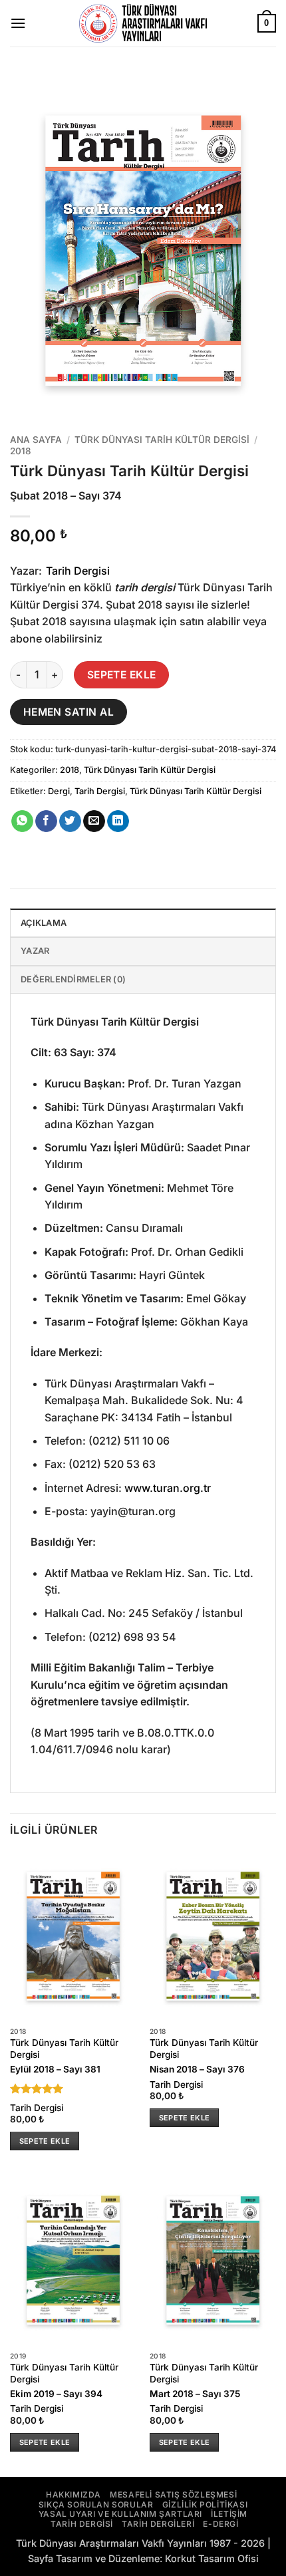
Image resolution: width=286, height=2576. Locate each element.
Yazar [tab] (35, 951)
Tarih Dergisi (78, 571)
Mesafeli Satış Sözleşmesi (173, 2495)
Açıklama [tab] (44, 923)
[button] (18, 23)
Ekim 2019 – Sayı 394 (56, 2394)
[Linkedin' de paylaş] (118, 821)
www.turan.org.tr (168, 1488)
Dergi (59, 791)
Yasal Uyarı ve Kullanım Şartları (120, 2514)
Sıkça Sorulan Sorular (96, 2504)
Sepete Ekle (122, 675)
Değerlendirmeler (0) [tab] (73, 979)
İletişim (229, 2514)
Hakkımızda (73, 2495)
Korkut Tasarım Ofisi (212, 2558)
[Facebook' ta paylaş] (46, 821)
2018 (21, 451)
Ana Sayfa (36, 440)
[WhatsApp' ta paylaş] (22, 821)
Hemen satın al (69, 712)
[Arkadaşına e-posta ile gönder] (94, 821)
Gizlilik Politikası (205, 2504)
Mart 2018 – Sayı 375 (195, 2394)
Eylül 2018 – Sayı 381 (55, 2069)
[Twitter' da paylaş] (70, 821)
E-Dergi (220, 2524)
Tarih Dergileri (158, 2524)
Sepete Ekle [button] (45, 2141)
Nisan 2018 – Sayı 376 (197, 2069)
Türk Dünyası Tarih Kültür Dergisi (162, 440)
